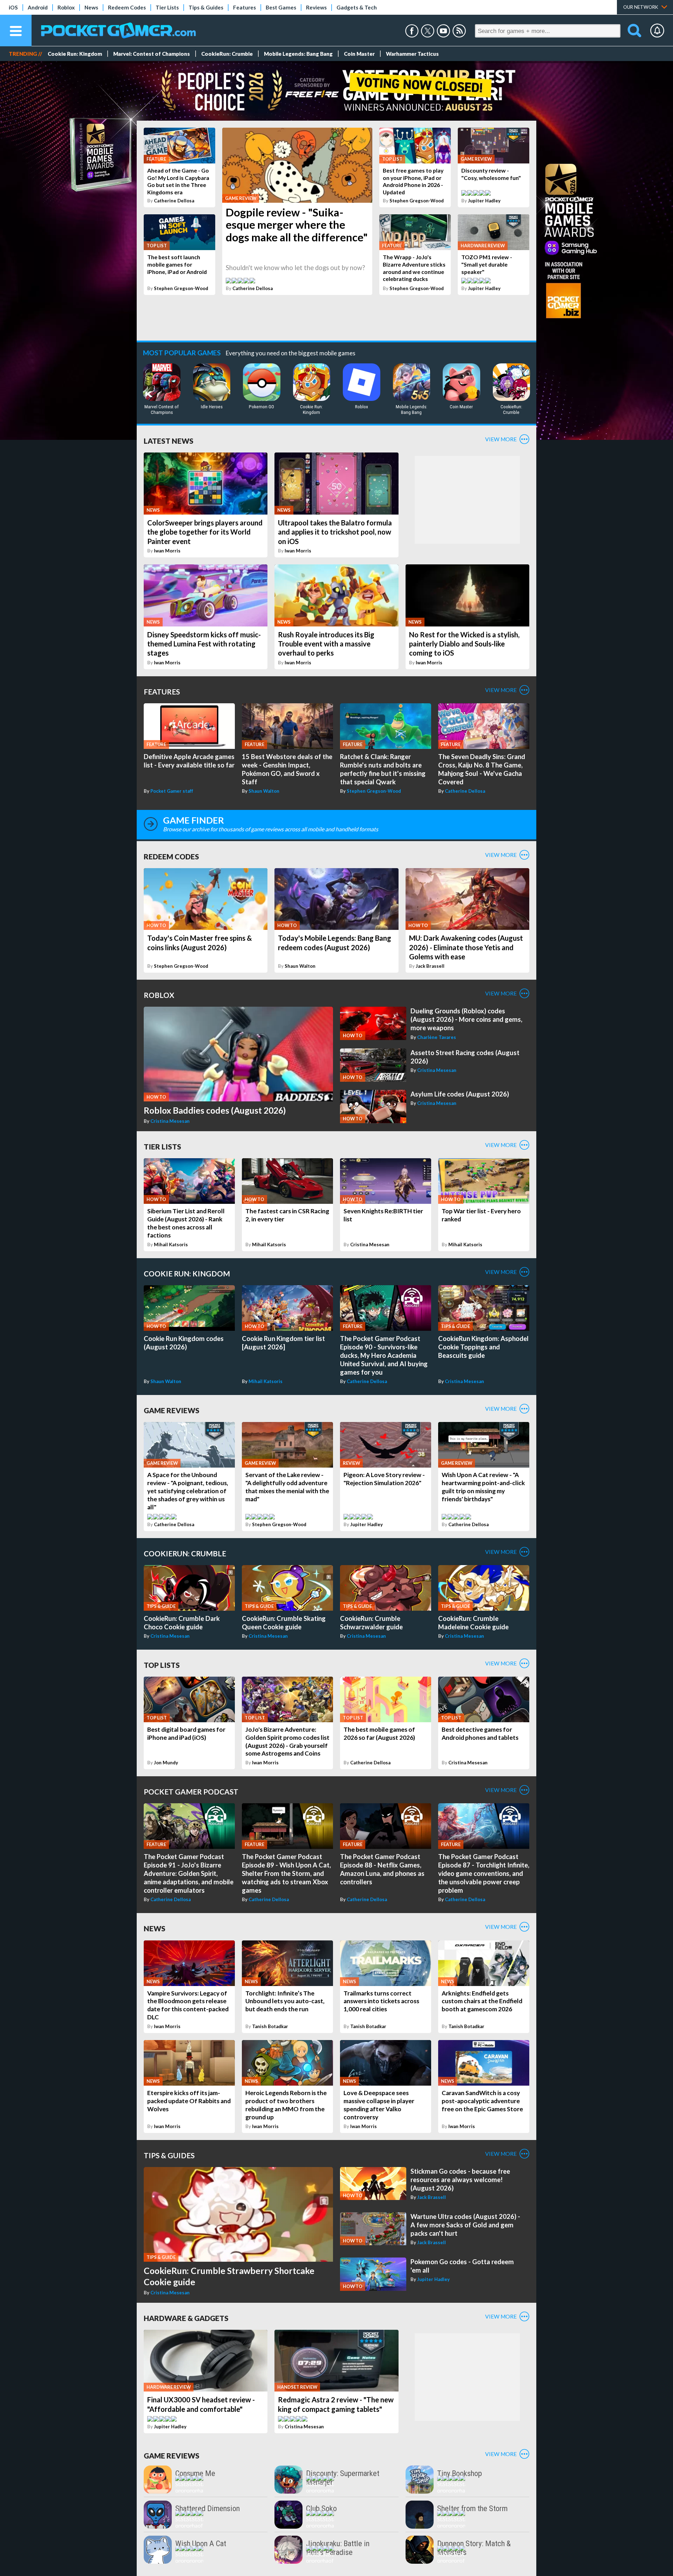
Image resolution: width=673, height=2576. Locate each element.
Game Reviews (172, 1410)
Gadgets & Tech (357, 7)
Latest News (169, 441)
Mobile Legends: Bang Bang (298, 54)
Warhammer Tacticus (412, 54)
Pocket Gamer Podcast (191, 1792)
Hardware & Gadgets (186, 2318)
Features (244, 7)
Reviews (316, 7)
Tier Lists (167, 7)
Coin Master (359, 54)
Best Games (281, 7)
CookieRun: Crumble (227, 54)
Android (38, 7)
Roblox (66, 7)
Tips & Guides (206, 7)
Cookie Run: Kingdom (75, 54)
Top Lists (162, 1665)
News (91, 7)
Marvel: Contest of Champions (152, 54)
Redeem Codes (127, 7)
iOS (13, 7)
